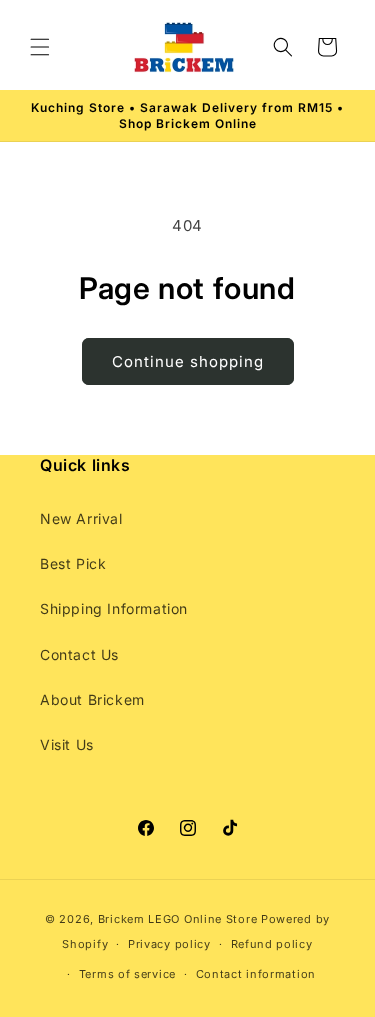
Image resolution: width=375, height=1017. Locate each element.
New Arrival (81, 518)
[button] (40, 47)
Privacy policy (169, 944)
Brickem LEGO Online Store (178, 919)
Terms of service (127, 974)
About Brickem (92, 699)
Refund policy (272, 944)
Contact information (256, 974)
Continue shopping (188, 361)
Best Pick (73, 563)
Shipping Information (114, 608)
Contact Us (79, 654)
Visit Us (67, 744)
